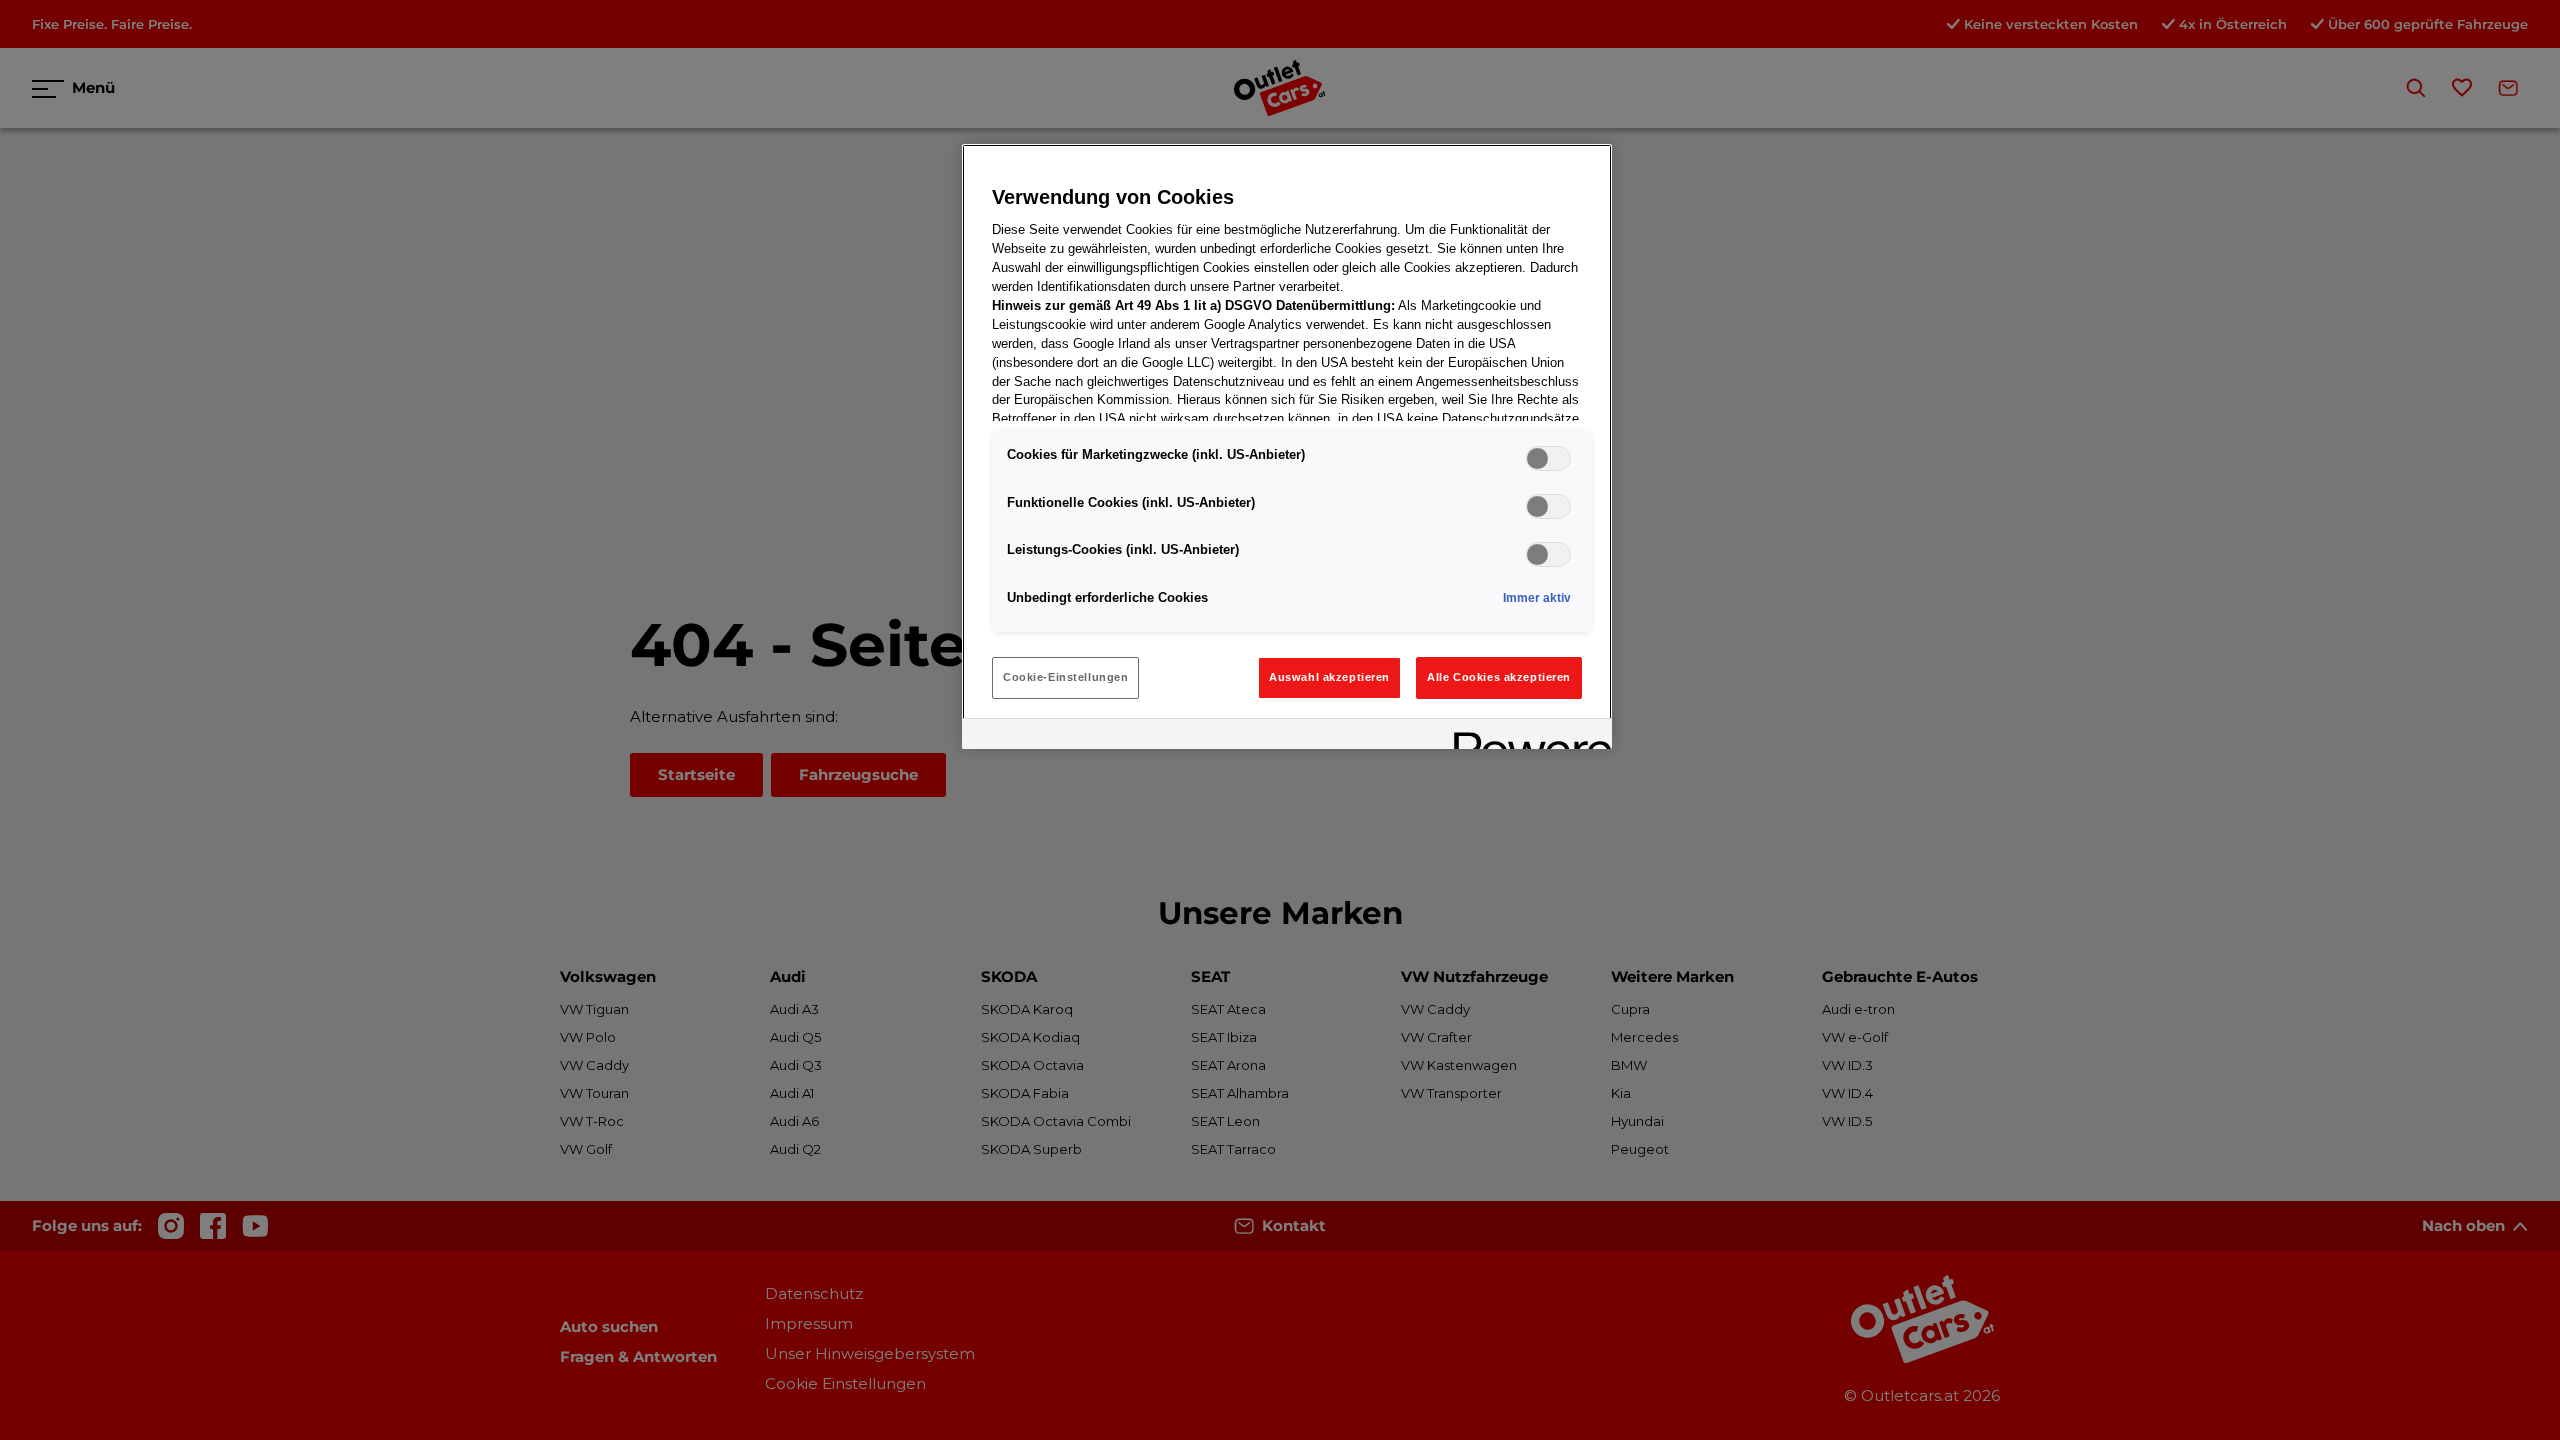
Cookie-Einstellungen (1065, 677)
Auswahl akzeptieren (1329, 677)
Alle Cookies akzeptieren (1499, 677)
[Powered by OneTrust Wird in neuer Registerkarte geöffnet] (1526, 736)
